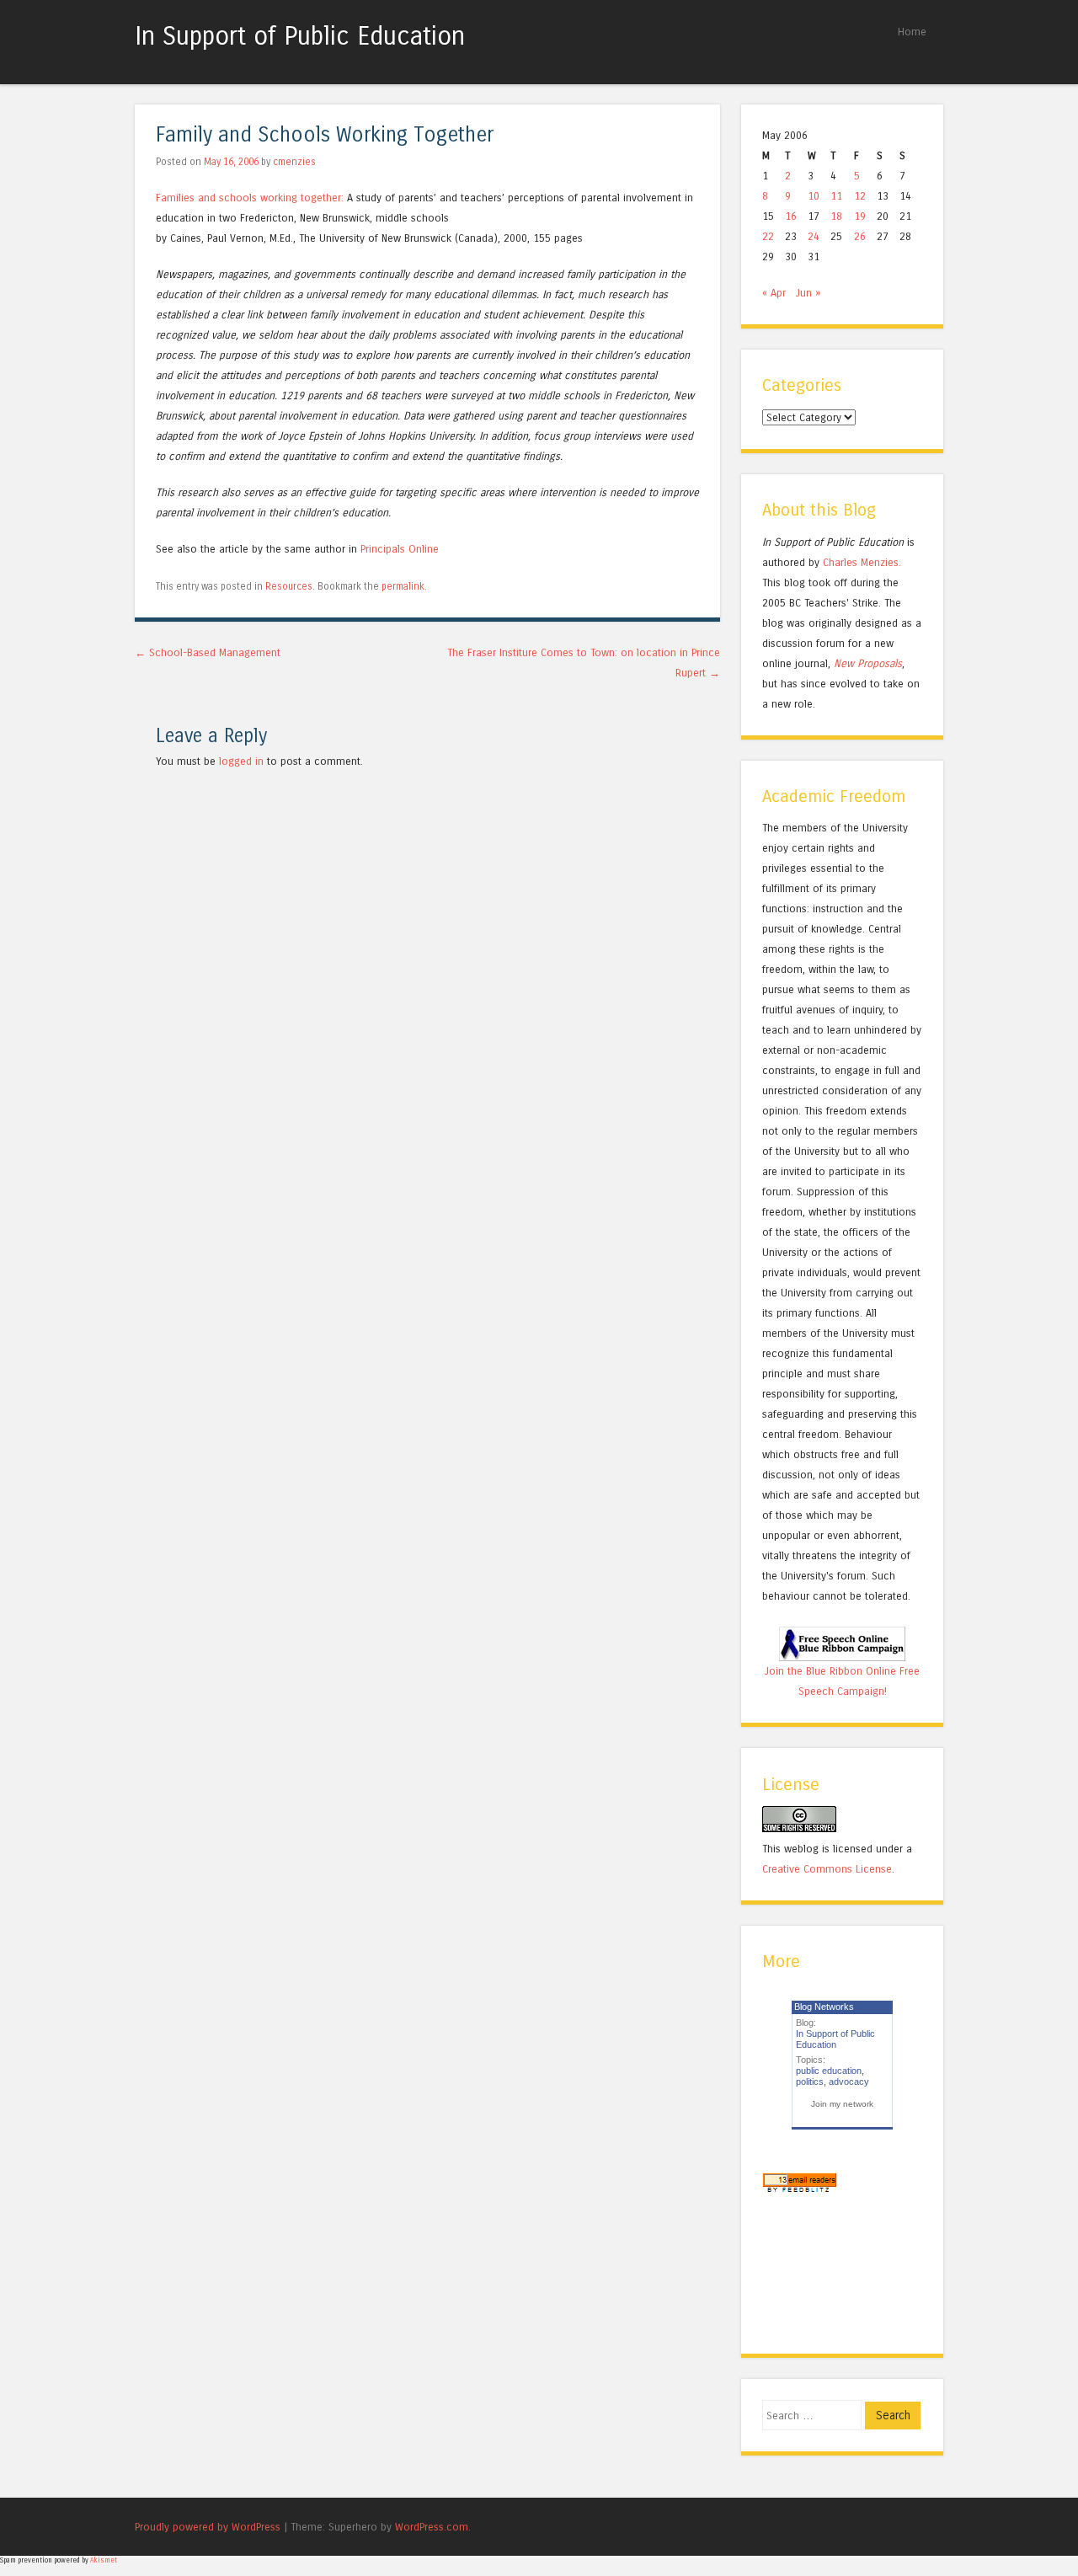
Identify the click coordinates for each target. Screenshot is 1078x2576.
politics (810, 2082)
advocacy (849, 2082)
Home (912, 32)
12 (860, 196)
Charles (840, 562)
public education (829, 2071)
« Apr (774, 293)
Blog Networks (824, 2007)
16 (791, 216)
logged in (241, 761)
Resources (289, 586)
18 (836, 216)
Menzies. (879, 562)
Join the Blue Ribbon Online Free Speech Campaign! (842, 1681)
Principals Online (400, 549)
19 (860, 216)
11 (836, 196)
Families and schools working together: (250, 198)
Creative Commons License (827, 1869)
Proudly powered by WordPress (208, 2527)
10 (814, 196)
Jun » (808, 293)
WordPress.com (432, 2527)
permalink (403, 586)
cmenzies (294, 162)
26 (860, 236)
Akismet (104, 2560)
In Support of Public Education (300, 36)
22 (768, 236)
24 (814, 236)
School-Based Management (208, 652)
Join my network (842, 2104)
